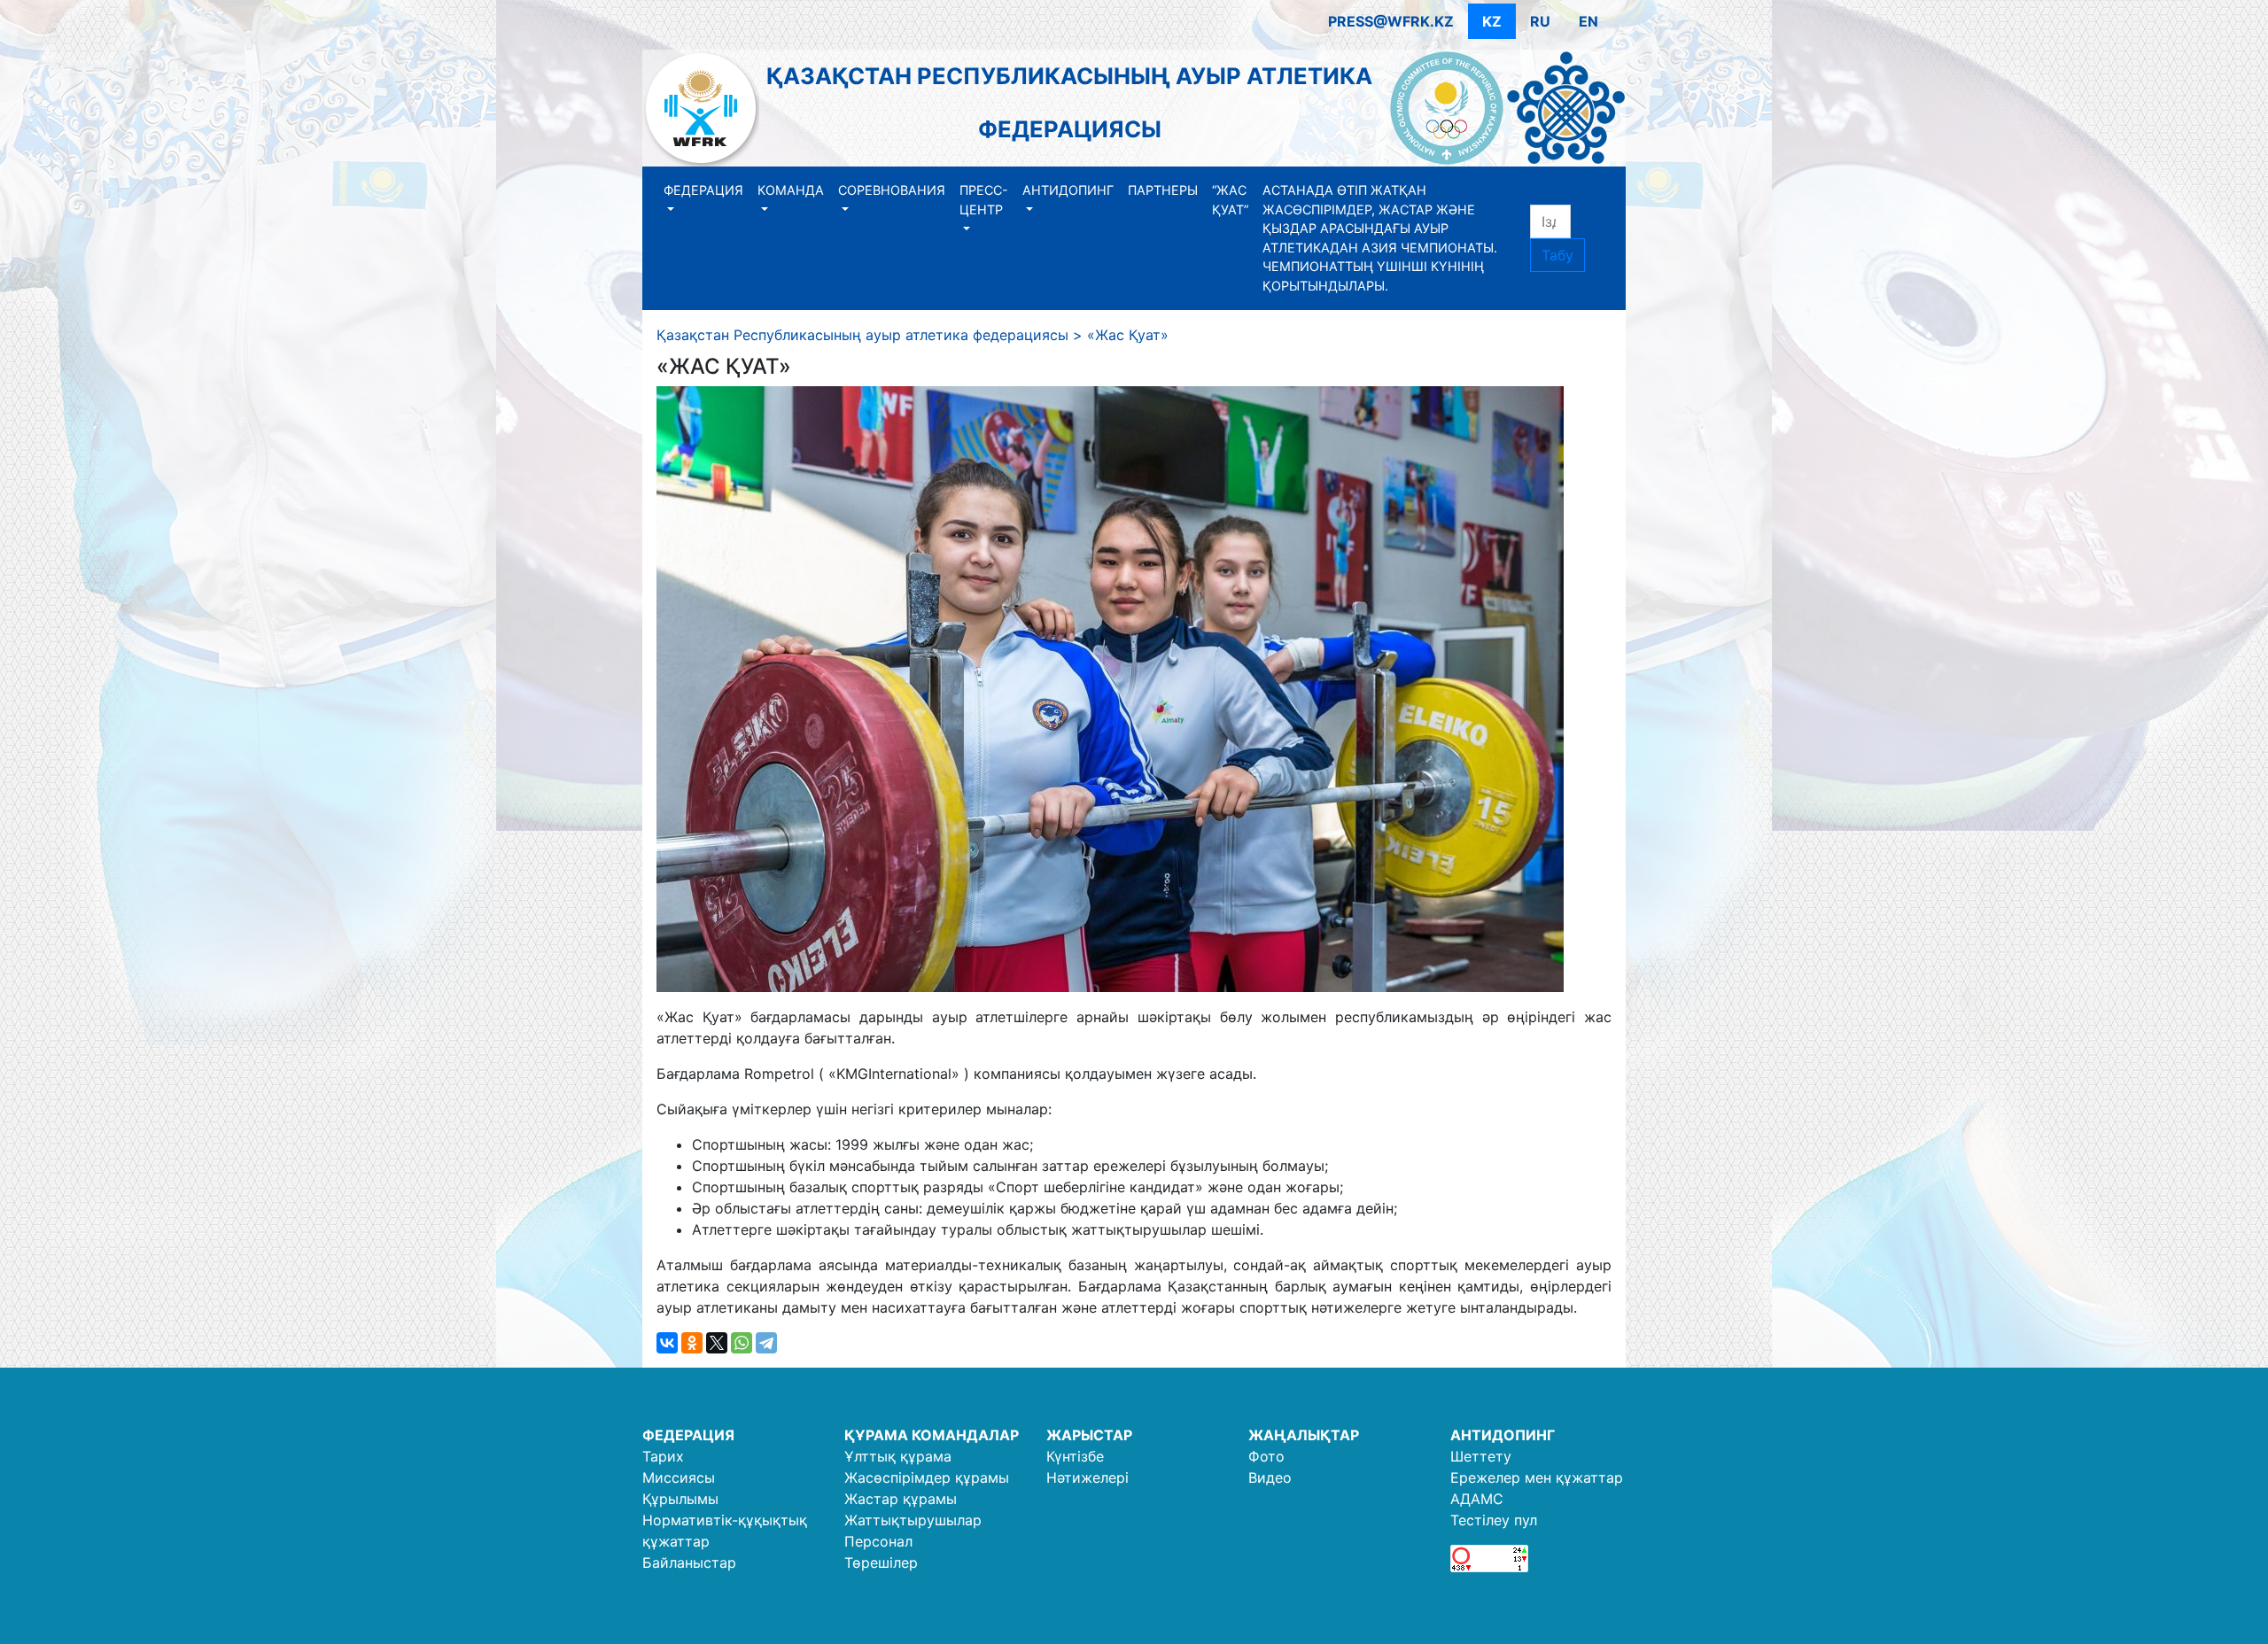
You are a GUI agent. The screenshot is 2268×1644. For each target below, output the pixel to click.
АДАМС (1477, 1499)
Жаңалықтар (1304, 1435)
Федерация (703, 190)
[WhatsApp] (742, 1343)
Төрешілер (881, 1563)
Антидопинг (1068, 190)
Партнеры (1163, 190)
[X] (717, 1343)
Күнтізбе (1075, 1456)
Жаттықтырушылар (913, 1520)
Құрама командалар (932, 1435)
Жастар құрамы (901, 1499)
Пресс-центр (984, 200)
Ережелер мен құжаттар (1537, 1477)
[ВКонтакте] (667, 1343)
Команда (791, 190)
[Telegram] (766, 1343)
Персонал (878, 1541)
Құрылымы (680, 1499)
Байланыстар (689, 1563)
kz (1492, 21)
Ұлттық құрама (898, 1456)
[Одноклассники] (692, 1343)
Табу (1557, 255)
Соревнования (892, 190)
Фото (1266, 1456)
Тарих (663, 1456)
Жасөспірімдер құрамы (927, 1477)
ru (1540, 21)
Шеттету (1481, 1456)
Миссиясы (679, 1477)
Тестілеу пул (1494, 1520)
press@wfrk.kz (1391, 21)
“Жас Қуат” (1230, 200)
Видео (1270, 1477)
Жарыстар (1089, 1435)
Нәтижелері (1087, 1477)
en (1588, 21)
